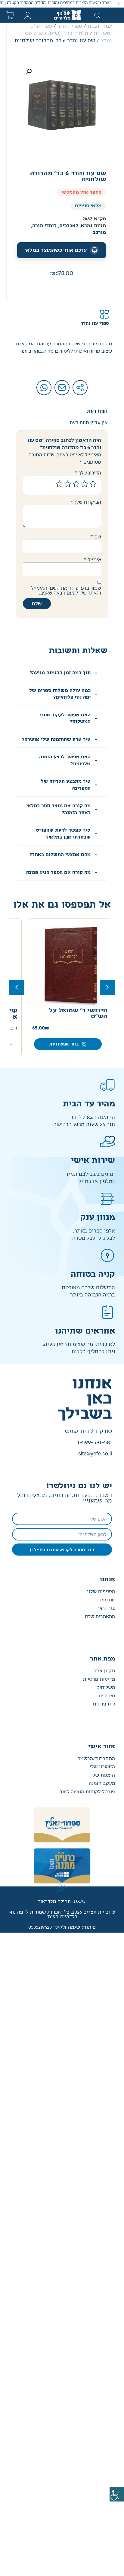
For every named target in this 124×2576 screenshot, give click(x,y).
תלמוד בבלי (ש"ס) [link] (68, 33)
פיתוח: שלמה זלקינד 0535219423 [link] (62, 1927)
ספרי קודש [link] (70, 26)
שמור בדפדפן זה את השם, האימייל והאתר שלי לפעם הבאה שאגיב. (66, 590)
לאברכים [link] (69, 226)
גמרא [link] (87, 226)
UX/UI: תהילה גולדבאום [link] (62, 1902)
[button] (119, 4)
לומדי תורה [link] (44, 226)
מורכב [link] (99, 232)
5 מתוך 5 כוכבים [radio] (59, 484)
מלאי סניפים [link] (88, 206)
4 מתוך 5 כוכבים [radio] (68, 484)
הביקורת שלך (85, 502)
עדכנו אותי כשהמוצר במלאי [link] (56, 250)
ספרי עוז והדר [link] (95, 324)
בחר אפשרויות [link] (64, 1044)
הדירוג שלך (88, 473)
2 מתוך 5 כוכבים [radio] (85, 484)
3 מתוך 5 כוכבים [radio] (76, 484)
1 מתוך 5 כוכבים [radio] (93, 484)
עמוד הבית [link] (100, 26)
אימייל (93, 560)
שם (96, 537)
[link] (117, 2494)
